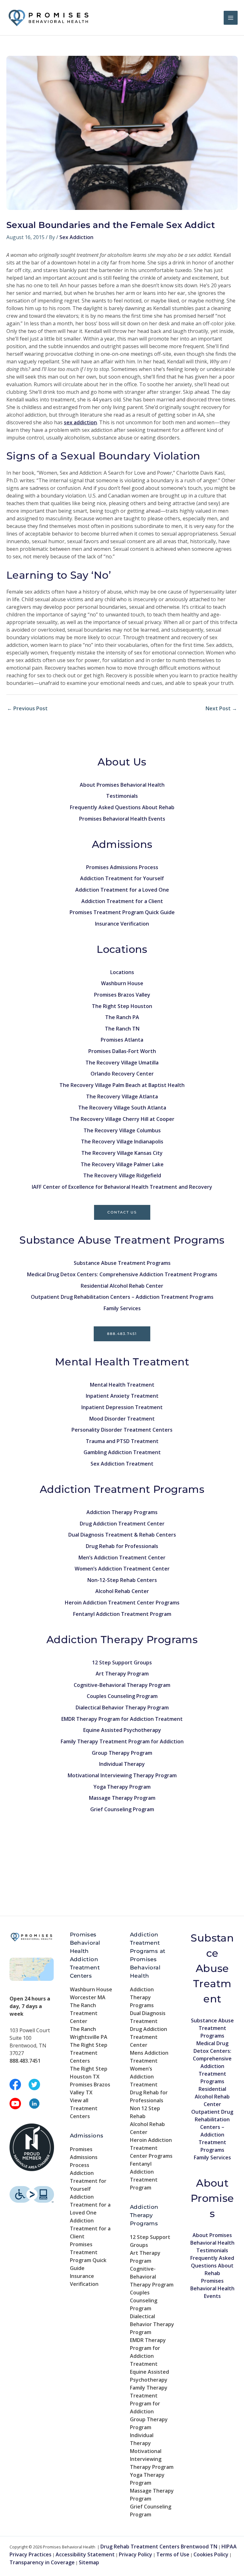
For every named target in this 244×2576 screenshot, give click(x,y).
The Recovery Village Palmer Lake (122, 1164)
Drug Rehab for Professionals (122, 1546)
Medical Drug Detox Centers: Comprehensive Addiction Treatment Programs (122, 1274)
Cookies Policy (211, 2554)
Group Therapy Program (122, 1753)
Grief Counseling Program (122, 1809)
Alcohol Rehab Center (122, 1591)
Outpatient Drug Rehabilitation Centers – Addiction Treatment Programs (122, 1297)
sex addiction (80, 422)
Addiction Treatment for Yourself (122, 878)
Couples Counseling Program (122, 1696)
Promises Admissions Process (122, 867)
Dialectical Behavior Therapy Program (122, 1708)
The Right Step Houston (122, 1006)
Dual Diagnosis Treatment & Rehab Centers (122, 1535)
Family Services (122, 1308)
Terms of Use (173, 2554)
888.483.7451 (122, 1334)
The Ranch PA (122, 1017)
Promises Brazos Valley (122, 995)
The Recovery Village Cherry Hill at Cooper (122, 1119)
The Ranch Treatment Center (84, 2013)
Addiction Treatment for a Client (122, 901)
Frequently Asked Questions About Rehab (122, 807)
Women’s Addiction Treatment (144, 2077)
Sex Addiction (76, 237)
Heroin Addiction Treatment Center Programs (122, 1603)
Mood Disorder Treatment (122, 1419)
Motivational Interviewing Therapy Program (122, 1775)
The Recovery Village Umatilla (122, 1063)
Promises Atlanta (122, 1040)
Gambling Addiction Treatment (122, 1452)
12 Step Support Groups (122, 1662)
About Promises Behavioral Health (122, 785)
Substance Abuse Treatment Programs (122, 1263)
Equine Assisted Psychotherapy (122, 1730)
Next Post (221, 708)
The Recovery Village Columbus (122, 1130)
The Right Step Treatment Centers (89, 2053)
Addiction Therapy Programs (122, 1512)
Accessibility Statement (85, 2554)
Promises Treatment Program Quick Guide (122, 912)
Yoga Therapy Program (122, 1787)
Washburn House (122, 983)
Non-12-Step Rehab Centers (122, 1580)
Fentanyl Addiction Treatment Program (122, 1614)
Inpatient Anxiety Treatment (122, 1396)
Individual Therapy (122, 1764)
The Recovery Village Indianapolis (122, 1142)
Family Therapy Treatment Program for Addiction (122, 1741)
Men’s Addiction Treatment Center (122, 1558)
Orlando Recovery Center (122, 1074)
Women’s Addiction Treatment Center (122, 1569)
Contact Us (122, 1212)
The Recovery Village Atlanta (122, 1096)
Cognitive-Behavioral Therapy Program (122, 1685)
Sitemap (89, 2562)
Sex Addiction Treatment (122, 1464)
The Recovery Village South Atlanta (122, 1108)
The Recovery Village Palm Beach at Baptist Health (122, 1085)
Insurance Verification (122, 924)
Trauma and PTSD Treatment (122, 1441)
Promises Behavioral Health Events (122, 819)
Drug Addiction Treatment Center (122, 1524)
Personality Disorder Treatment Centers (122, 1430)
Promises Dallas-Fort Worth (122, 1051)
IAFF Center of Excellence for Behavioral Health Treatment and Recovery (122, 1187)
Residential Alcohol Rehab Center (122, 1286)
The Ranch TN (122, 1029)
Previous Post (27, 708)
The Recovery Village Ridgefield (122, 1175)
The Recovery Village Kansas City (122, 1153)
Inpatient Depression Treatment (122, 1407)
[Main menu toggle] (231, 18)
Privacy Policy (136, 2554)
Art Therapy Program (122, 1674)
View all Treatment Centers (84, 2108)
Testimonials (122, 796)
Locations (122, 972)
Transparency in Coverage (42, 2562)
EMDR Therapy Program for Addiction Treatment (122, 1719)
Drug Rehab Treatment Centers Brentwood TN (159, 2547)
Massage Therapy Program (122, 1798)
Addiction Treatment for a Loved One (122, 890)
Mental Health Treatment (122, 1385)
